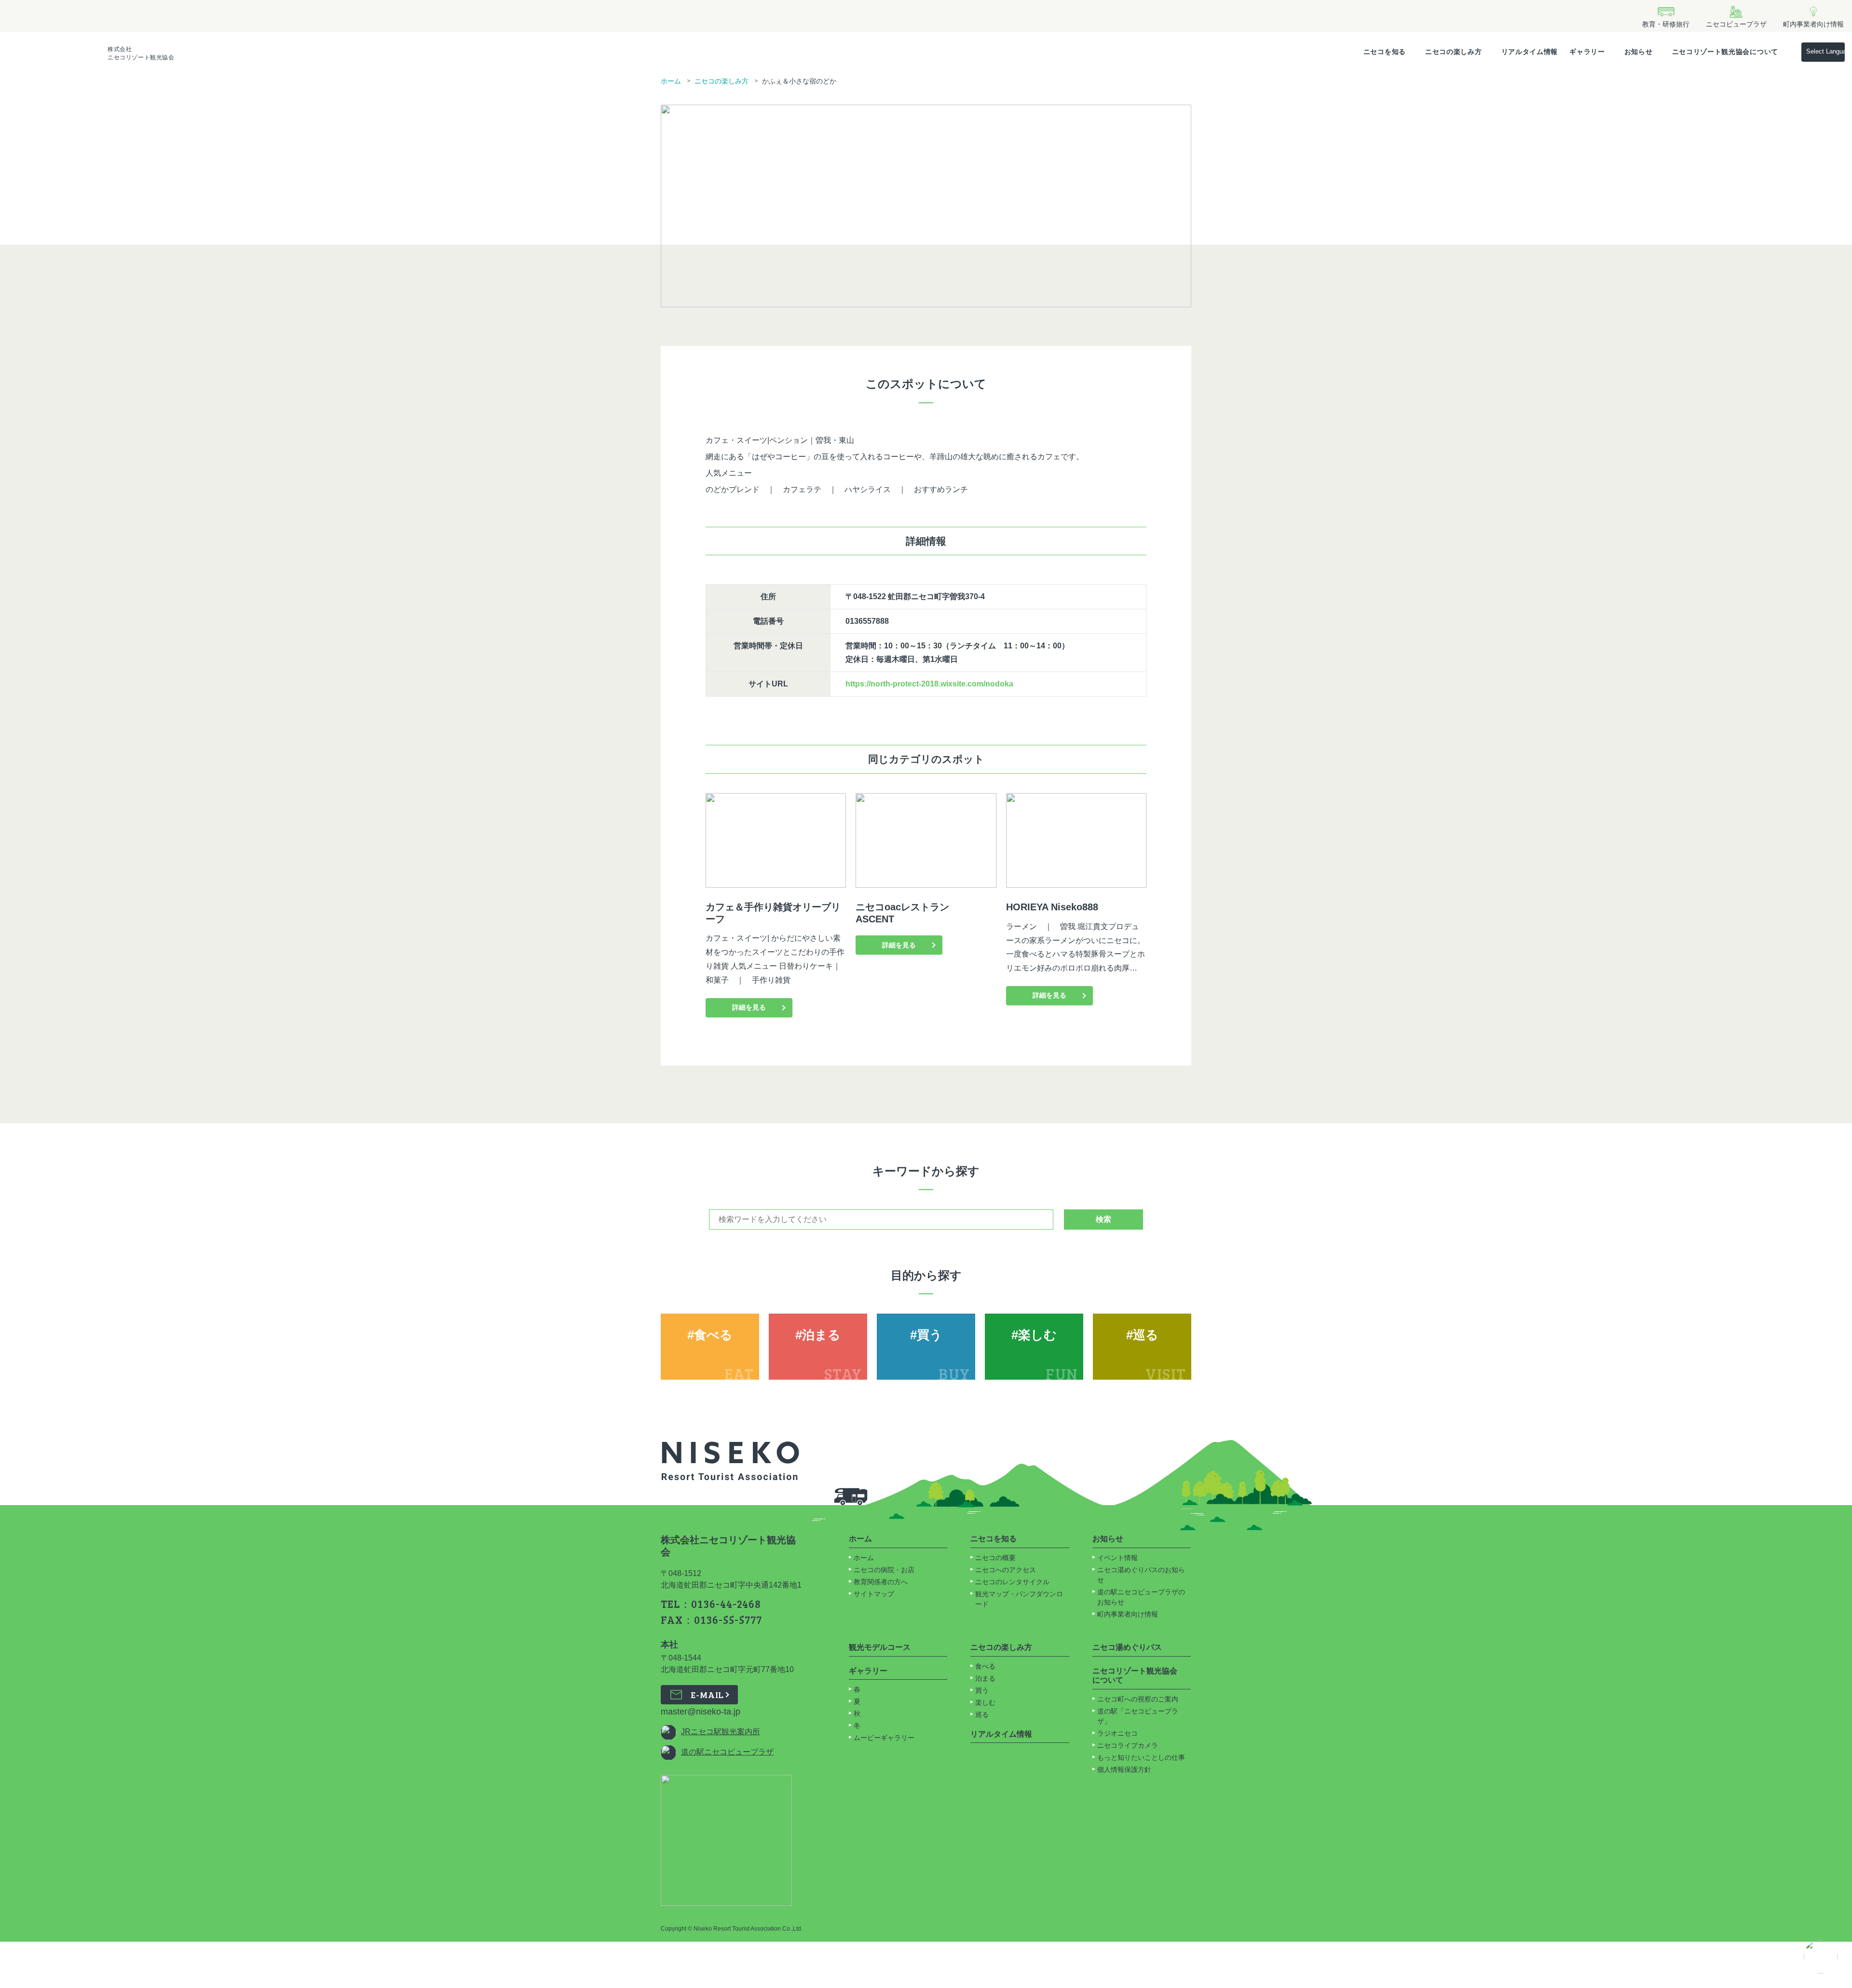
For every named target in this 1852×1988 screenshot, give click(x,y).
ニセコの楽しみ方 (1454, 52)
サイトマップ (874, 1594)
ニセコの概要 (995, 1558)
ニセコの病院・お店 (884, 1570)
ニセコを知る (1385, 52)
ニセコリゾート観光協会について (1725, 52)
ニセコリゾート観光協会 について (1135, 1676)
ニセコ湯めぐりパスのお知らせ (1141, 1575)
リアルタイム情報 (1530, 52)
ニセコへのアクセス (1006, 1570)
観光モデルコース (880, 1647)
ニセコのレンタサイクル (1012, 1582)
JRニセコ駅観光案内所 (721, 1732)
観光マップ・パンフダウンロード (1019, 1599)
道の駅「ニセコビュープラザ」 (1138, 1716)
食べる (985, 1666)
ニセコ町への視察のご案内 (1138, 1699)
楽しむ (985, 1702)
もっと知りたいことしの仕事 (1141, 1757)
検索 (1103, 1219)
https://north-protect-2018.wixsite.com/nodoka (929, 684)
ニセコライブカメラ (1128, 1745)
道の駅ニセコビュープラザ (727, 1752)
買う (982, 1690)
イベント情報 (1117, 1558)
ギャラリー (1587, 52)
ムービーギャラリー (884, 1738)
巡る (982, 1714)
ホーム (671, 81)
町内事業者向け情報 (1128, 1614)
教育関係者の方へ (881, 1582)
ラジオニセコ (1118, 1733)
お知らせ (1639, 52)
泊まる (985, 1678)
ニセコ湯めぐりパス (1127, 1647)
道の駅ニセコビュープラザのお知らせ (1141, 1597)
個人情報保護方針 (1124, 1769)
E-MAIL (707, 1695)
